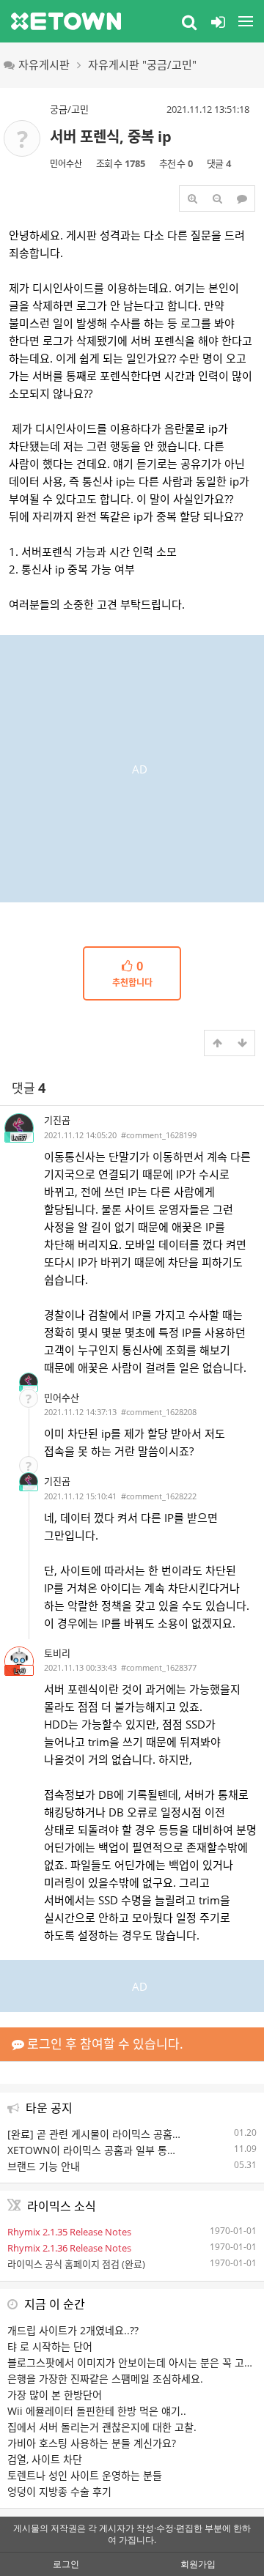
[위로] (217, 1043)
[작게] (217, 198)
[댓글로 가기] (242, 198)
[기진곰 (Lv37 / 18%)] (29, 1382)
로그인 (66, 2564)
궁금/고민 (69, 109)
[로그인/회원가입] (218, 21)
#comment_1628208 (159, 1412)
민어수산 (66, 164)
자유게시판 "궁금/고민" (142, 64)
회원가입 (198, 2564)
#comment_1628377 (159, 1667)
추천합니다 (132, 974)
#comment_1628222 (159, 1496)
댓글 (29, 1088)
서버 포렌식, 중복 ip (111, 137)
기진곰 (57, 1120)
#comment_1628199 (159, 1135)
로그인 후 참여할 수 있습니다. (104, 2044)
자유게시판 (44, 64)
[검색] (189, 21)
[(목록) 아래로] (242, 1043)
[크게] (192, 198)
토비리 (57, 1653)
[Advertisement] (132, 767)
